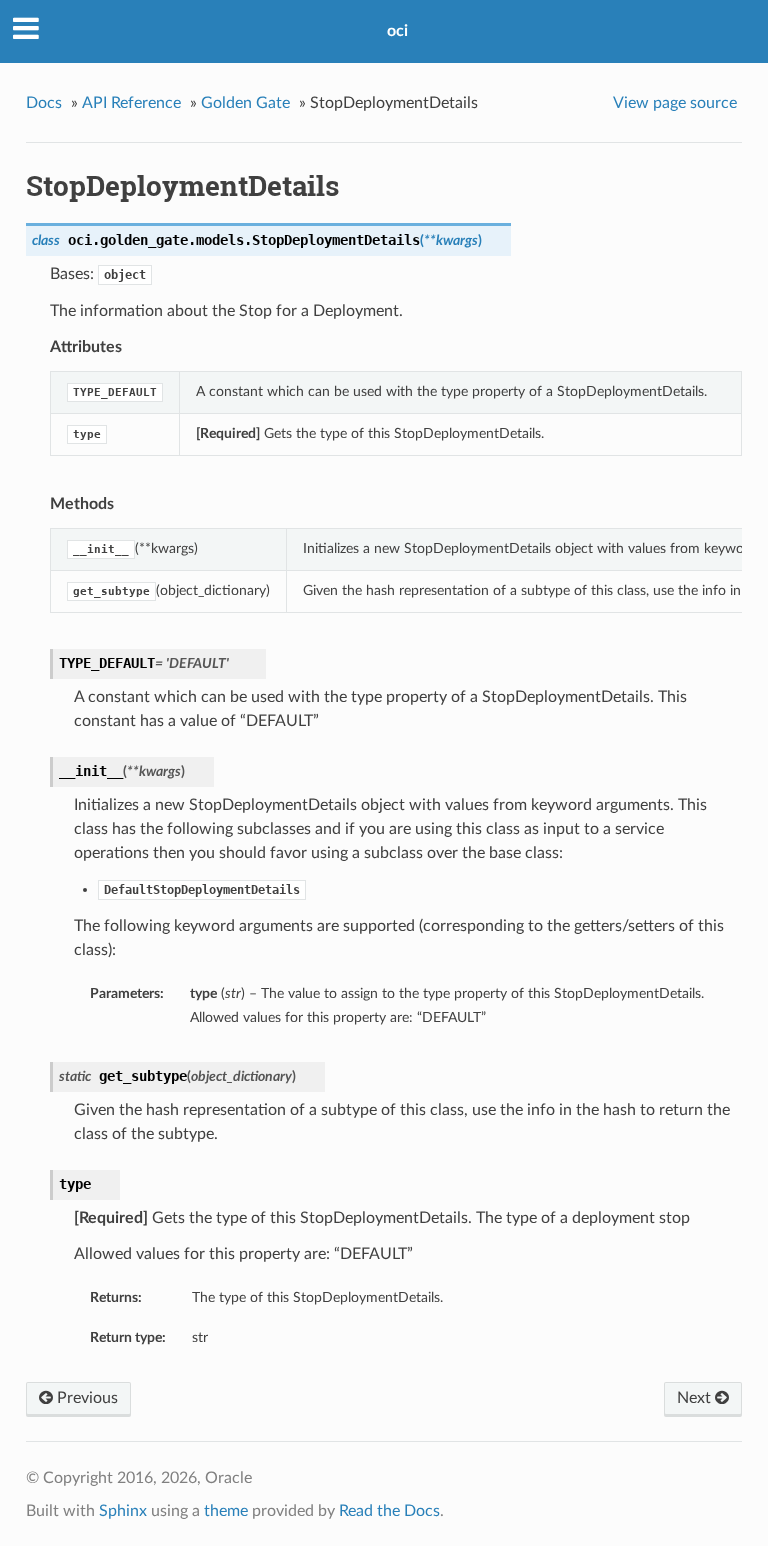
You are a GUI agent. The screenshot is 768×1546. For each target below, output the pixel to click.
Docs (44, 103)
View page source (675, 103)
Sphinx (123, 1511)
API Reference (131, 103)
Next (696, 1398)
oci (397, 31)
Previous (85, 1398)
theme (226, 1511)
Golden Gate (245, 103)
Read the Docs (389, 1511)
